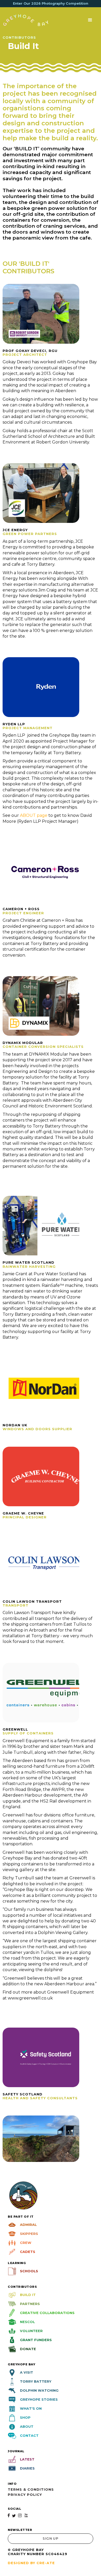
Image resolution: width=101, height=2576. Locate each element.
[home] (26, 20)
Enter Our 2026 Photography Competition (51, 3)
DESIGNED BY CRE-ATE (31, 2563)
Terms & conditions (31, 2489)
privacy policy (25, 2495)
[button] (90, 20)
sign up (51, 2538)
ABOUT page (34, 815)
